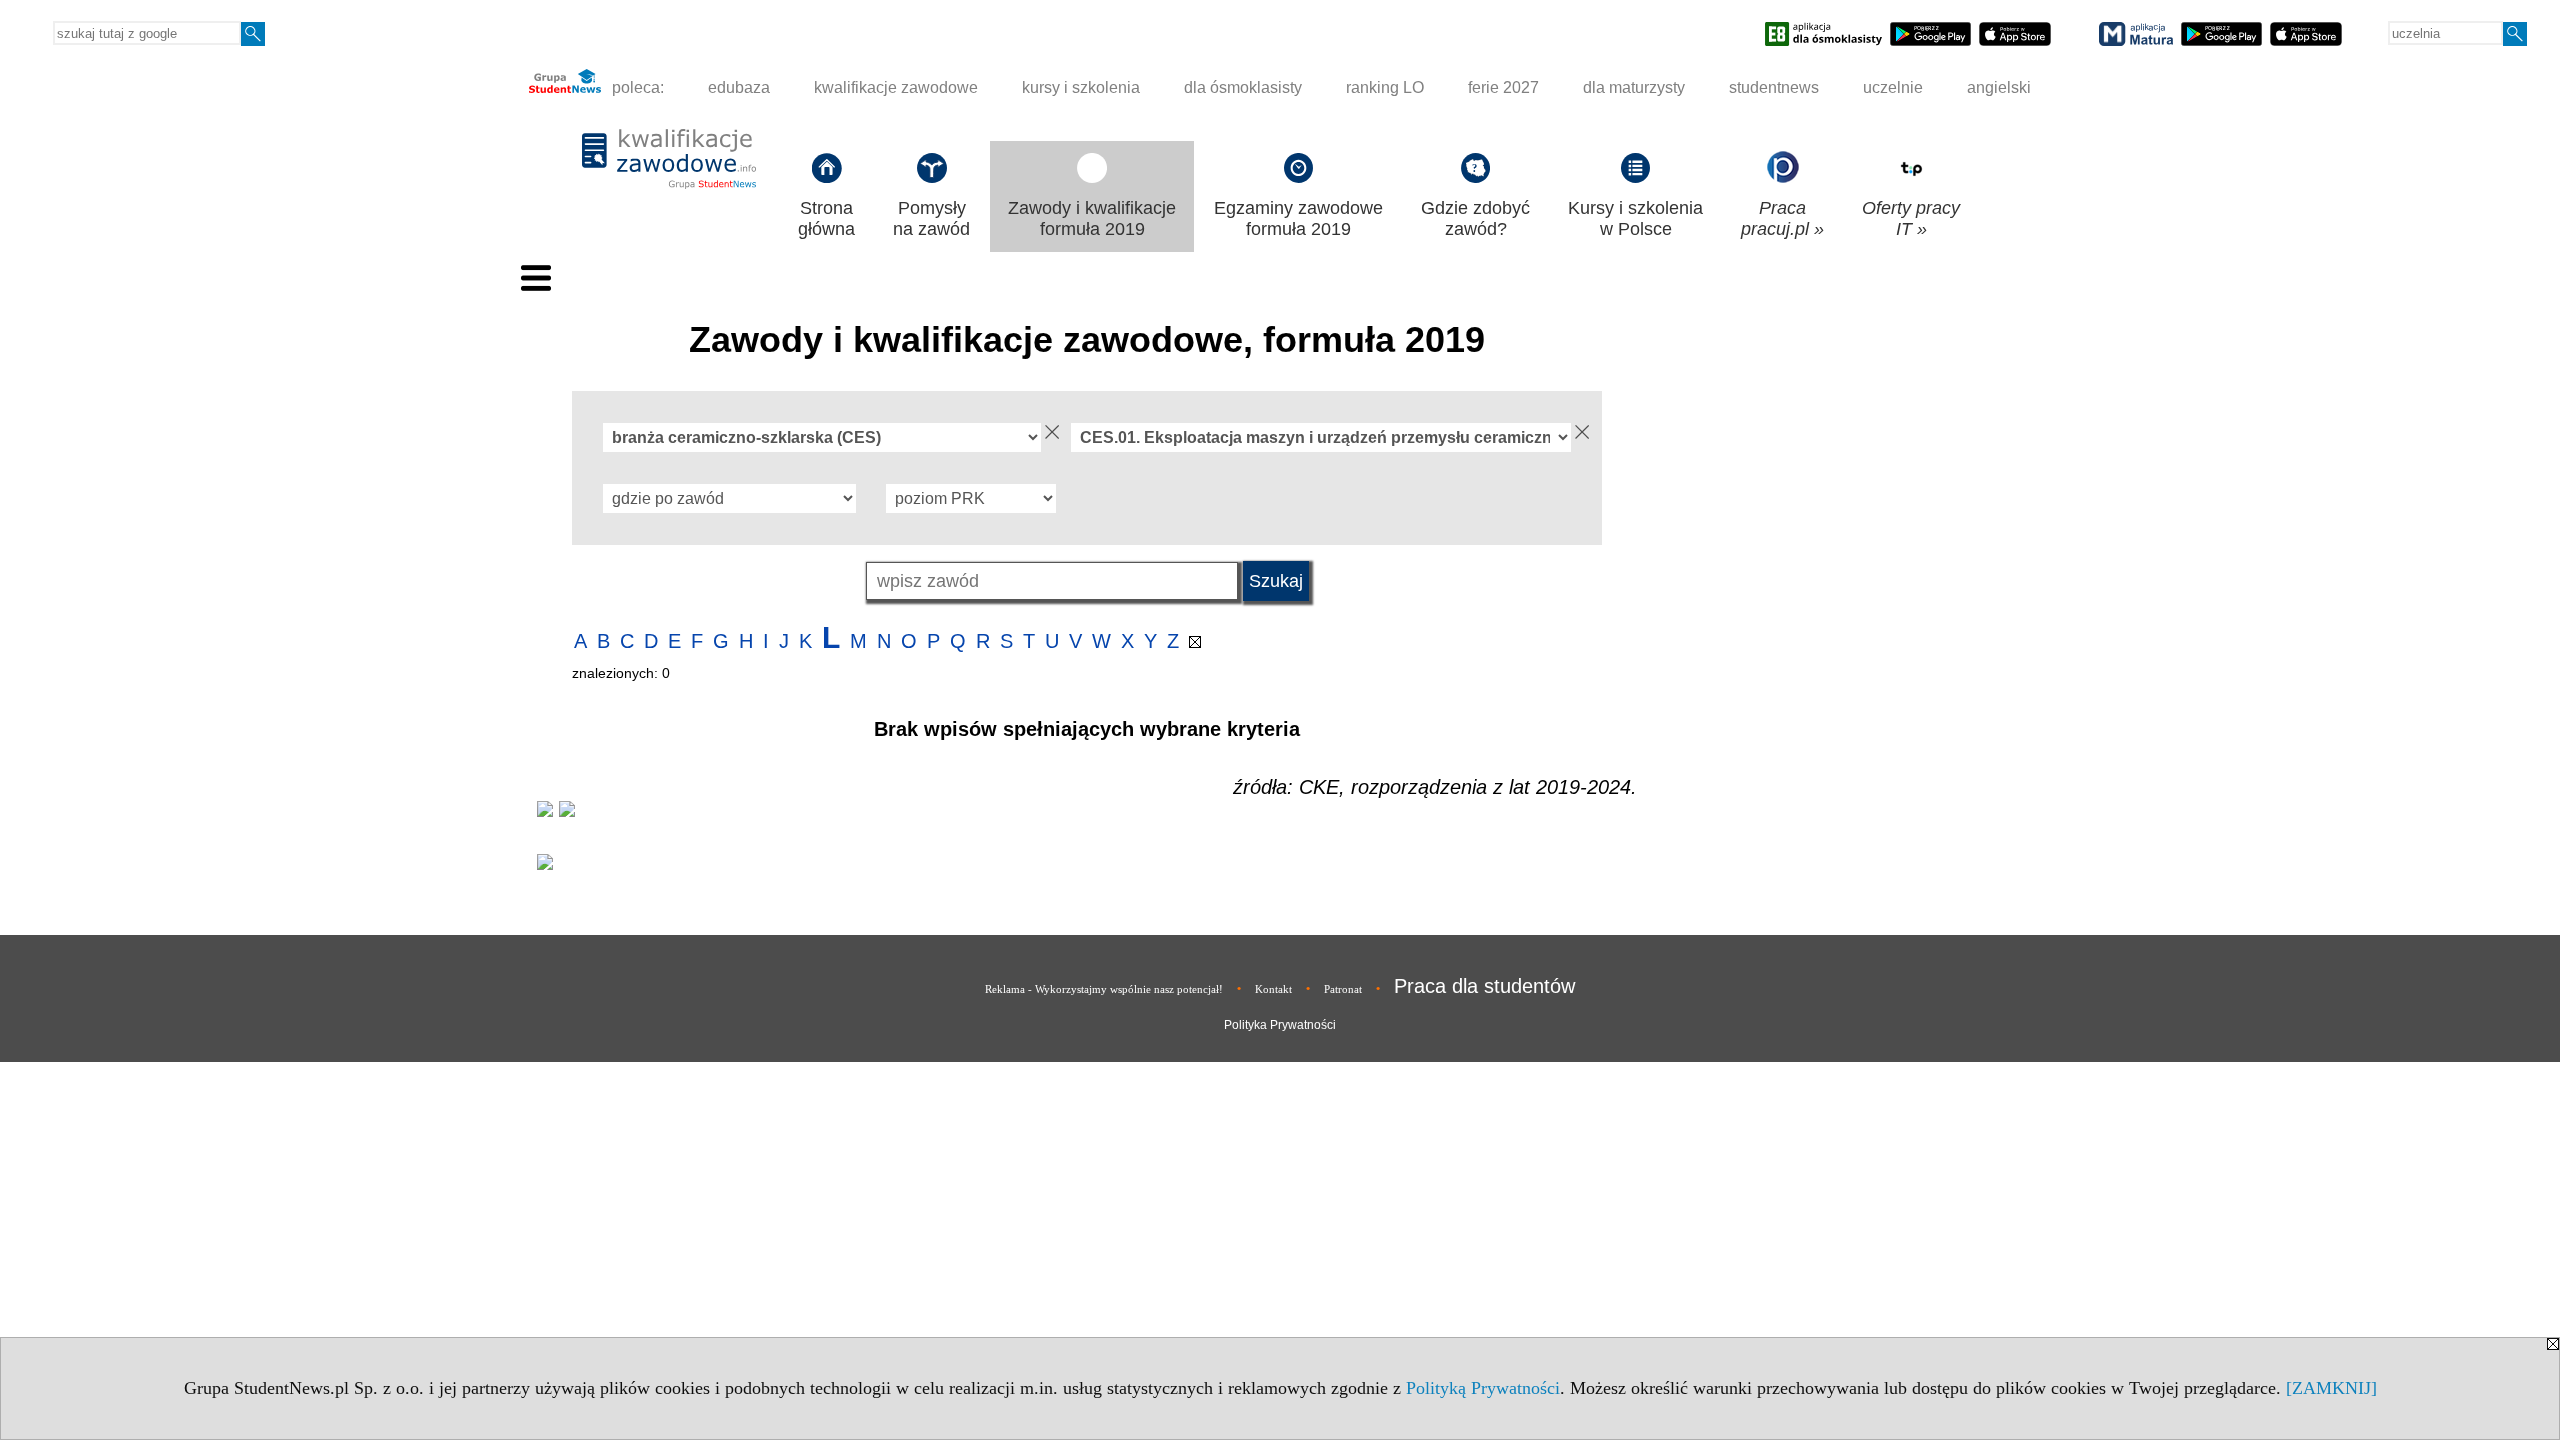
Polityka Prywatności (1280, 1025)
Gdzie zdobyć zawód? (1475, 218)
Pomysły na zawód (931, 218)
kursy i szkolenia (1081, 87)
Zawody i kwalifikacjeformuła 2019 (1092, 218)
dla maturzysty (1634, 87)
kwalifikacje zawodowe (896, 87)
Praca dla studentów (1484, 986)
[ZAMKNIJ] (2331, 1388)
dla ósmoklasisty (1243, 87)
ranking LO (1385, 87)
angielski (1999, 87)
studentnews (1774, 87)
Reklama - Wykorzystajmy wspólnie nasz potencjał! (1104, 989)
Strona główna (826, 218)
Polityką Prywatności (1483, 1388)
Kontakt (1273, 989)
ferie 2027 (1503, 87)
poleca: (636, 87)
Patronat (1343, 989)
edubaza (739, 87)
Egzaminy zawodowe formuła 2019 (1298, 218)
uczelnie (1893, 87)
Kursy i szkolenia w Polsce (1635, 218)
